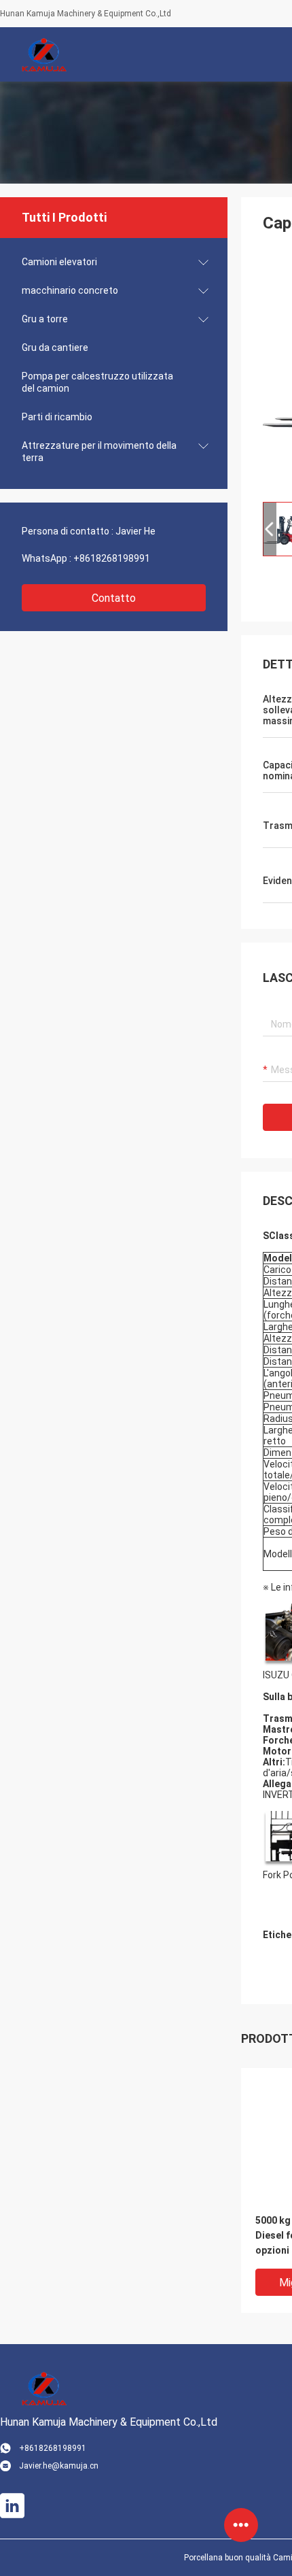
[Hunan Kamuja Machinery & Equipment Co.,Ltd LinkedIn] (12, 2506)
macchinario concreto (70, 290)
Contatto (114, 598)
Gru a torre (45, 319)
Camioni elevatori (59, 262)
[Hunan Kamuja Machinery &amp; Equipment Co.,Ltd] (44, 54)
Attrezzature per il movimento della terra (99, 452)
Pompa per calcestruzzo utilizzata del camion (97, 382)
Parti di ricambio (57, 417)
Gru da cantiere (55, 348)
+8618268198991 (112, 558)
